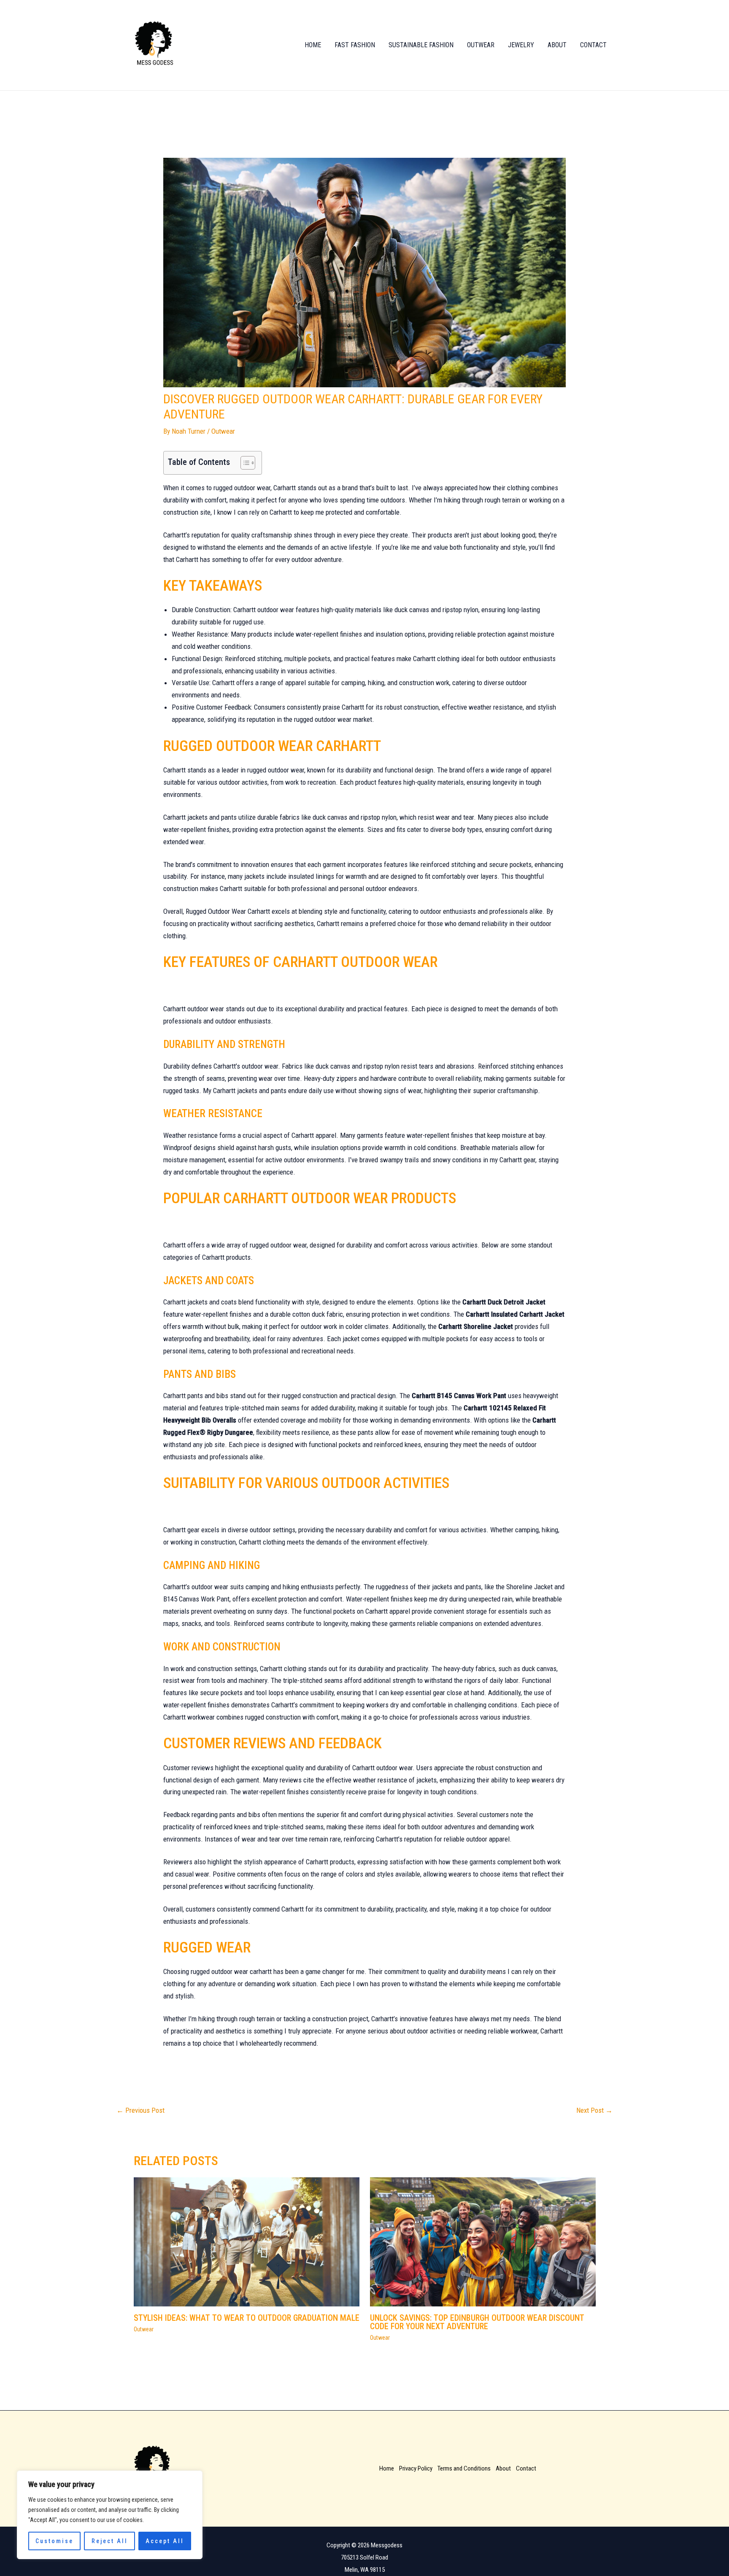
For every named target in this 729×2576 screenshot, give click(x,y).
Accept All (165, 2541)
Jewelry (521, 45)
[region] (110, 2515)
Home (313, 45)
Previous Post (140, 2110)
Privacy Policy (416, 2468)
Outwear (481, 45)
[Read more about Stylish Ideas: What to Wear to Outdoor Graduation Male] (247, 2241)
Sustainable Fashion (421, 45)
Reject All (110, 2541)
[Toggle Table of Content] (244, 463)
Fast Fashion (355, 45)
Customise (54, 2541)
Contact (593, 45)
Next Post (594, 2110)
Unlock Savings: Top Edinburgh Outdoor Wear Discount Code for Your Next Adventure (477, 2322)
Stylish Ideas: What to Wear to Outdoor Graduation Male (247, 2318)
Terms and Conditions (464, 2468)
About (557, 45)
